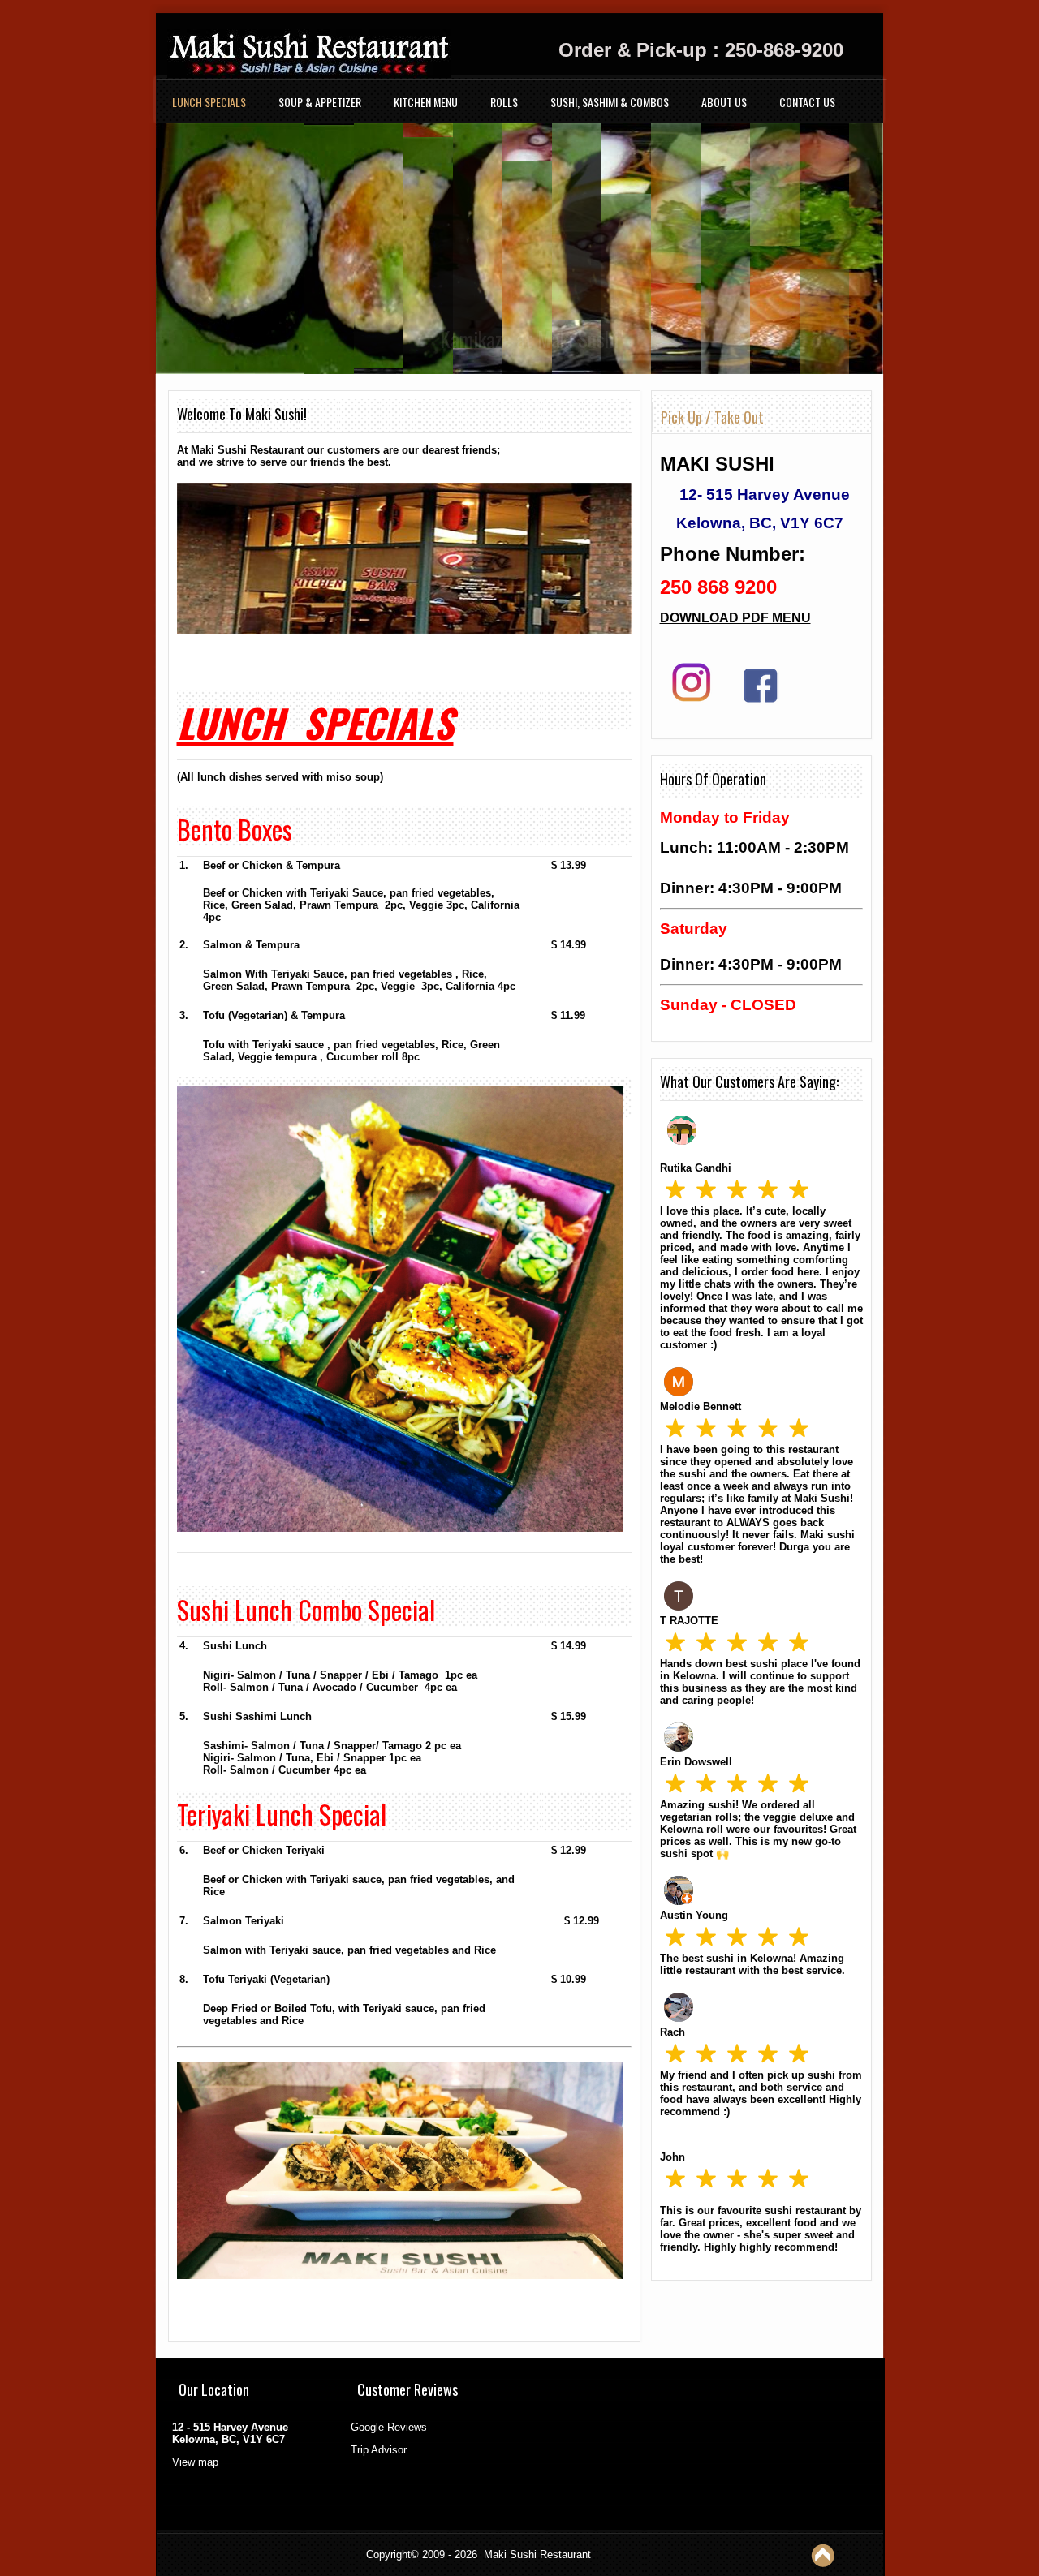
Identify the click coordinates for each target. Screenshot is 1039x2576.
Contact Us (807, 102)
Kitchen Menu (426, 102)
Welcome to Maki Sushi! (242, 414)
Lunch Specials (209, 102)
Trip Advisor (379, 2450)
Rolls (504, 102)
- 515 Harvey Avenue (774, 495)
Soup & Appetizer (320, 102)
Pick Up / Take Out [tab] (712, 417)
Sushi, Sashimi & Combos (610, 102)
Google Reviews (389, 2427)
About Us (724, 102)
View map (195, 2462)
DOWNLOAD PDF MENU (735, 618)
